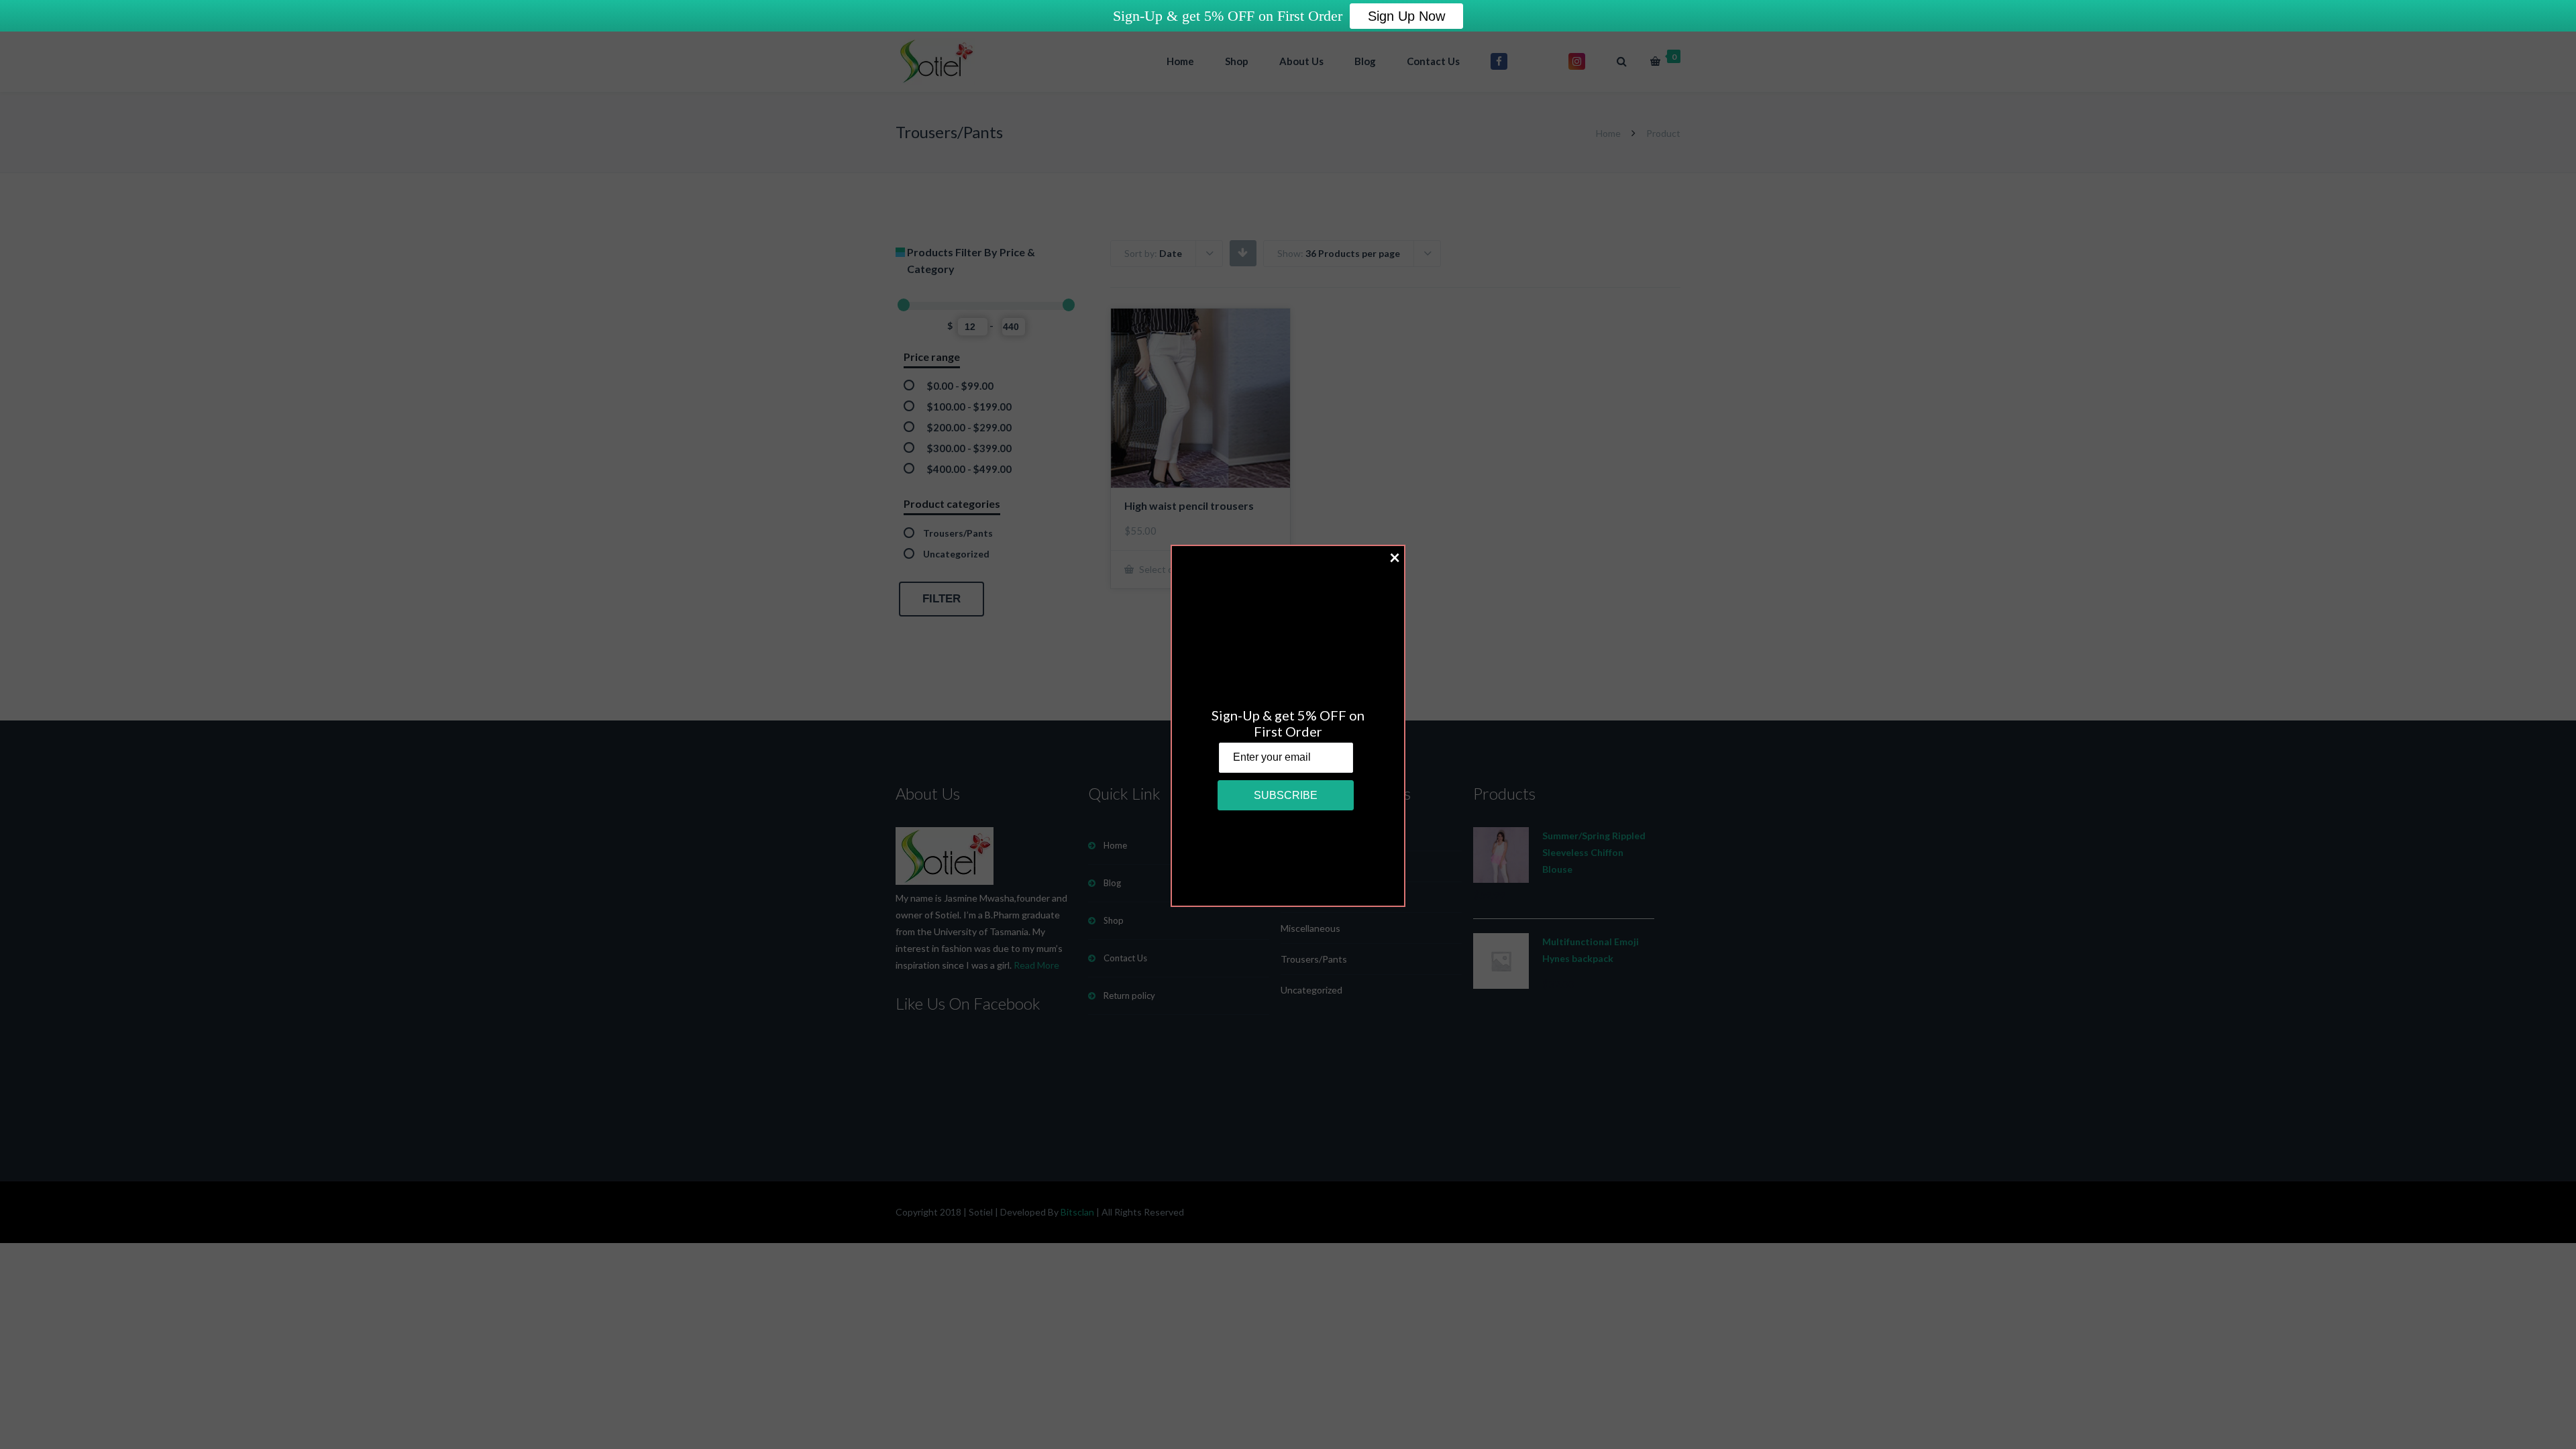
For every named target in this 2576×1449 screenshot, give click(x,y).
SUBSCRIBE (1286, 795)
